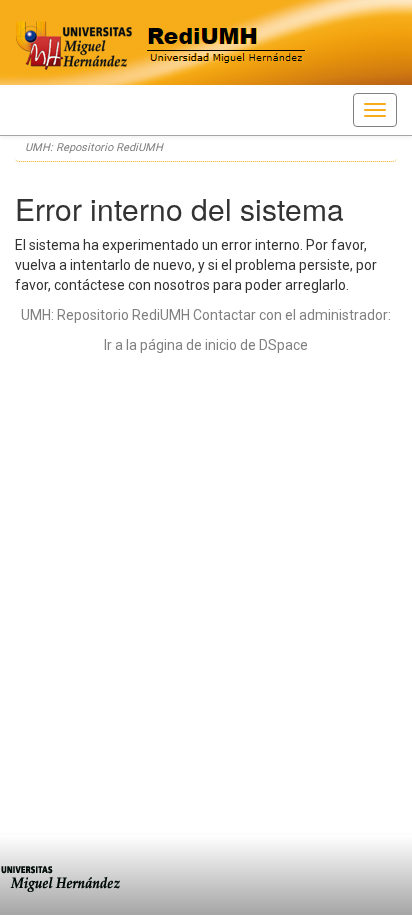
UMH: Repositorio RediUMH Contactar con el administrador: (206, 315)
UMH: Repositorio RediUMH (94, 147)
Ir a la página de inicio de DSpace (206, 345)
